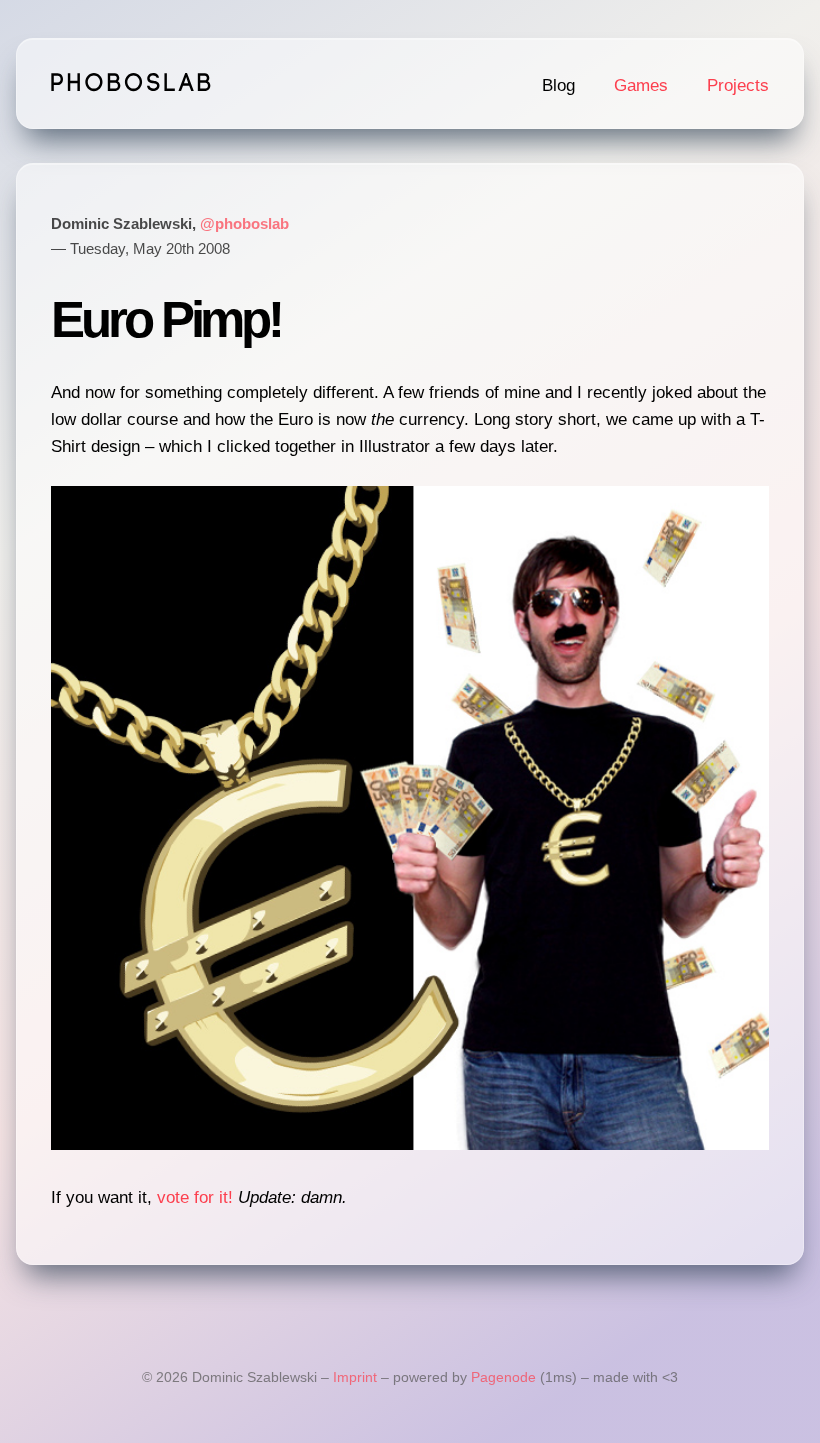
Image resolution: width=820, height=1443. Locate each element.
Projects (738, 85)
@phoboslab (244, 223)
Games (641, 85)
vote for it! (195, 1197)
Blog (558, 85)
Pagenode (503, 1377)
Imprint (355, 1377)
